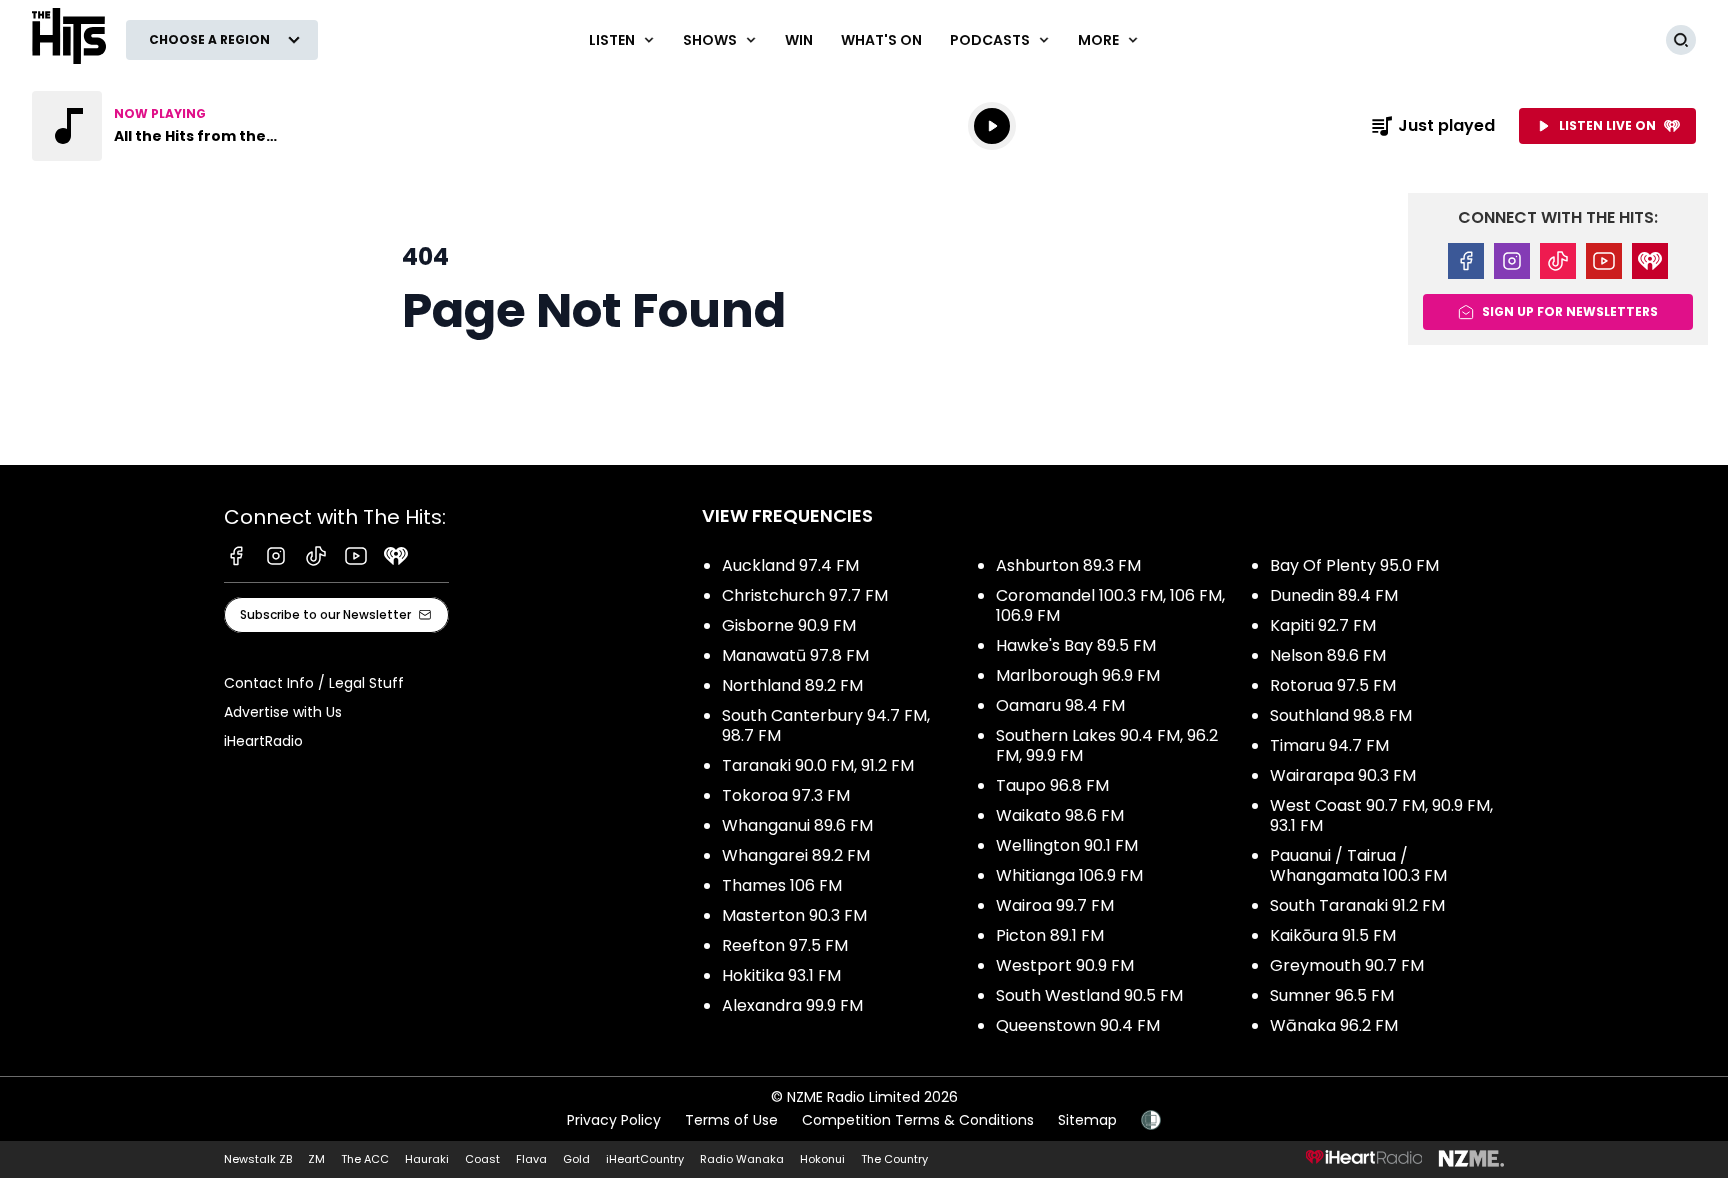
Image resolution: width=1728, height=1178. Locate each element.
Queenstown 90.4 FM (1078, 1025)
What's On (881, 40)
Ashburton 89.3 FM (1068, 565)
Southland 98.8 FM (1341, 715)
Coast (482, 1159)
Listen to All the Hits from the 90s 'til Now (160, 126)
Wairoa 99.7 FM (1055, 905)
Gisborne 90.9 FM (789, 625)
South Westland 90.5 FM (1089, 995)
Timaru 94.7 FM (1329, 745)
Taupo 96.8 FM (1052, 785)
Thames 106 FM (782, 885)
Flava (531, 1159)
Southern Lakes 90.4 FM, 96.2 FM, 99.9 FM (1107, 745)
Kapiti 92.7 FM (1323, 625)
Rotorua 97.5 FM (1333, 685)
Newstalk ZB (258, 1159)
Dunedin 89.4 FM (1334, 595)
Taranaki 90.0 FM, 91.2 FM (818, 765)
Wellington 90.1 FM (1067, 845)
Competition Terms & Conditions (918, 1120)
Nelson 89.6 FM (1328, 655)
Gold (576, 1159)
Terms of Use (731, 1120)
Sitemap (1087, 1120)
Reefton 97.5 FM (785, 945)
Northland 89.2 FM (792, 685)
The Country (894, 1159)
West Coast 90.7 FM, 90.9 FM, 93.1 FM (1381, 815)
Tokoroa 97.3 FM (786, 795)
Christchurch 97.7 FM (805, 595)
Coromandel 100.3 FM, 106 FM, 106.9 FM (1110, 605)
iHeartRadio (263, 741)
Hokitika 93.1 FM (781, 975)
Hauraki (427, 1159)
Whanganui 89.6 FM (797, 825)
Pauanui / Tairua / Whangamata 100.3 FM (1358, 865)
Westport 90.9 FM (1065, 965)
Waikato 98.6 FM (1060, 815)
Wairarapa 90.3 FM (1343, 775)
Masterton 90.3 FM (794, 915)
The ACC (365, 1159)
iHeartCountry (645, 1159)
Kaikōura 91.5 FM (1333, 935)
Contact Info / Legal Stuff (314, 683)
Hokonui (822, 1159)
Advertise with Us (283, 712)
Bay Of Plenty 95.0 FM (1354, 565)
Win (799, 40)
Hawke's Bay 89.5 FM (1076, 645)
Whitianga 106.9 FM (1069, 875)
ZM (316, 1159)
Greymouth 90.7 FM (1347, 965)
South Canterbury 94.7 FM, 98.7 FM (826, 725)
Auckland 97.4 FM (790, 565)
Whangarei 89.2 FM (796, 855)
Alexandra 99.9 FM (792, 1005)
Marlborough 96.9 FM (1078, 675)
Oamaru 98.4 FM (1060, 705)
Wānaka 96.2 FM (1334, 1025)
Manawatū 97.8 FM (795, 655)
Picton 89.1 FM (1050, 935)
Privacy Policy (614, 1120)
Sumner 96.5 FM (1332, 995)
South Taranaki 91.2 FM (1357, 905)
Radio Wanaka (742, 1159)
